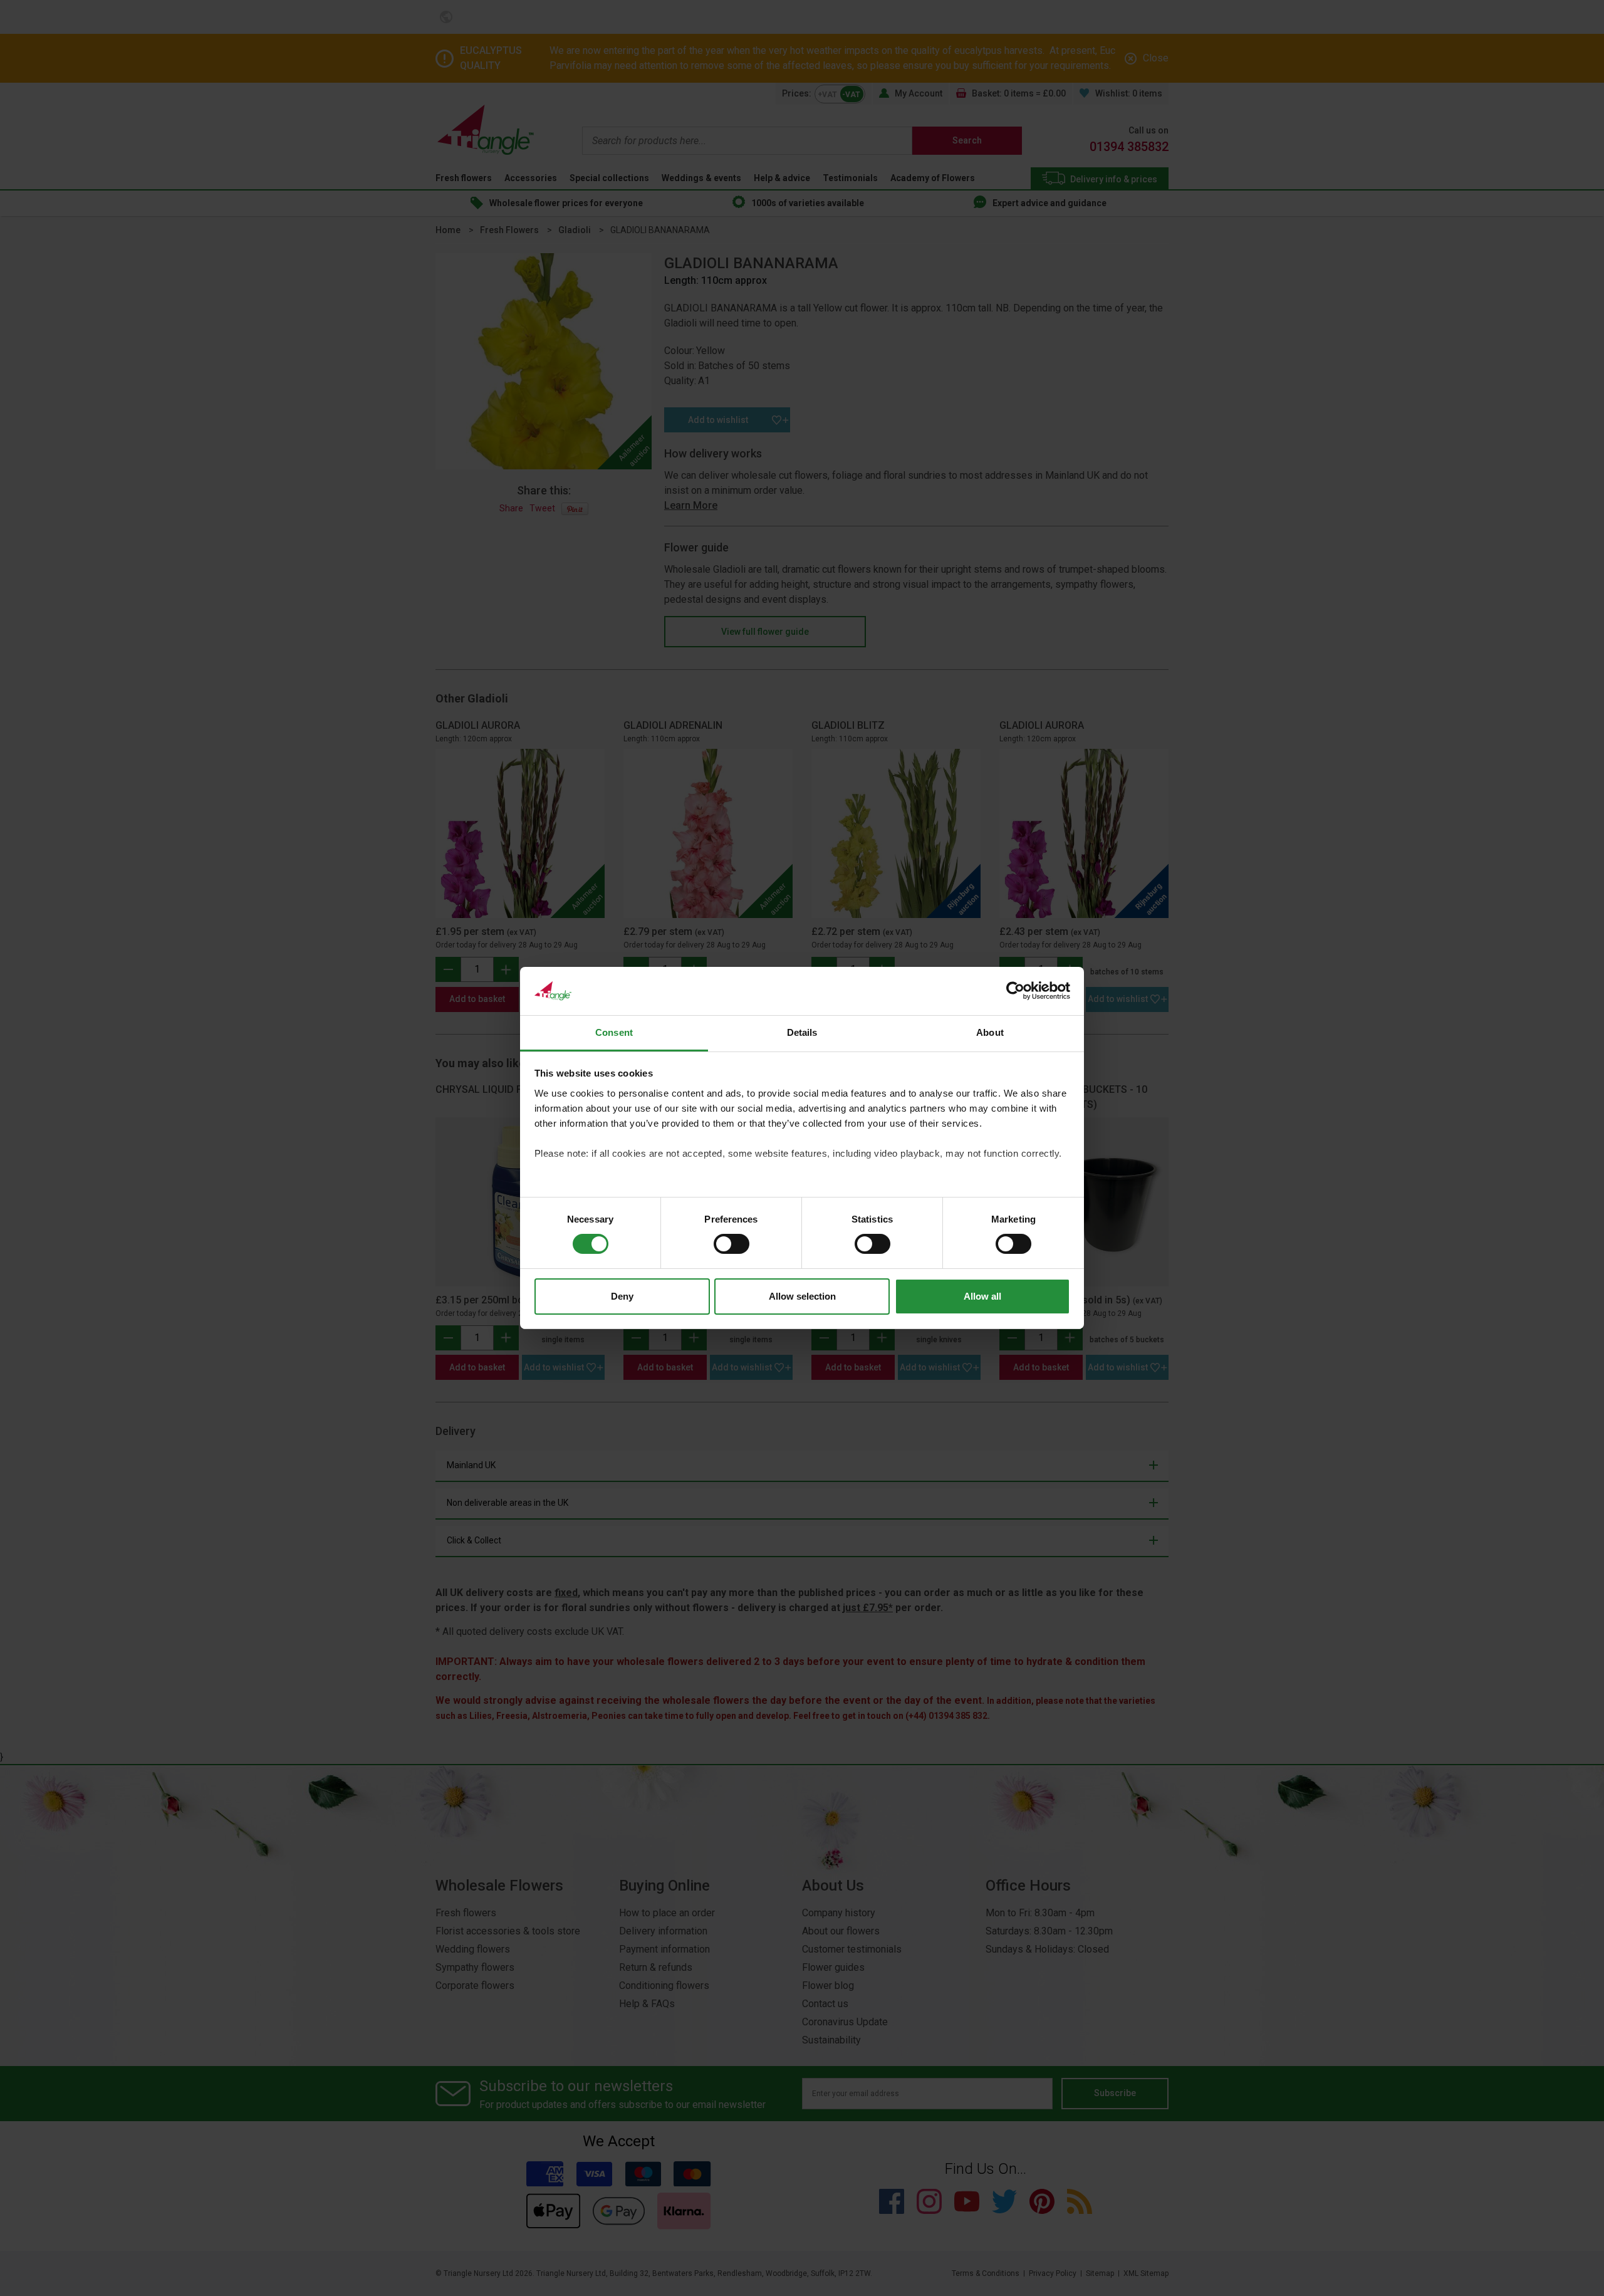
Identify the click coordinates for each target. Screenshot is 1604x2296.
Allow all (982, 1296)
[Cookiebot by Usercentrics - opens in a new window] (1015, 991)
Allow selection (802, 1296)
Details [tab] (802, 1032)
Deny (622, 1296)
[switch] (732, 1244)
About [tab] (990, 1032)
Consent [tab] (614, 1032)
